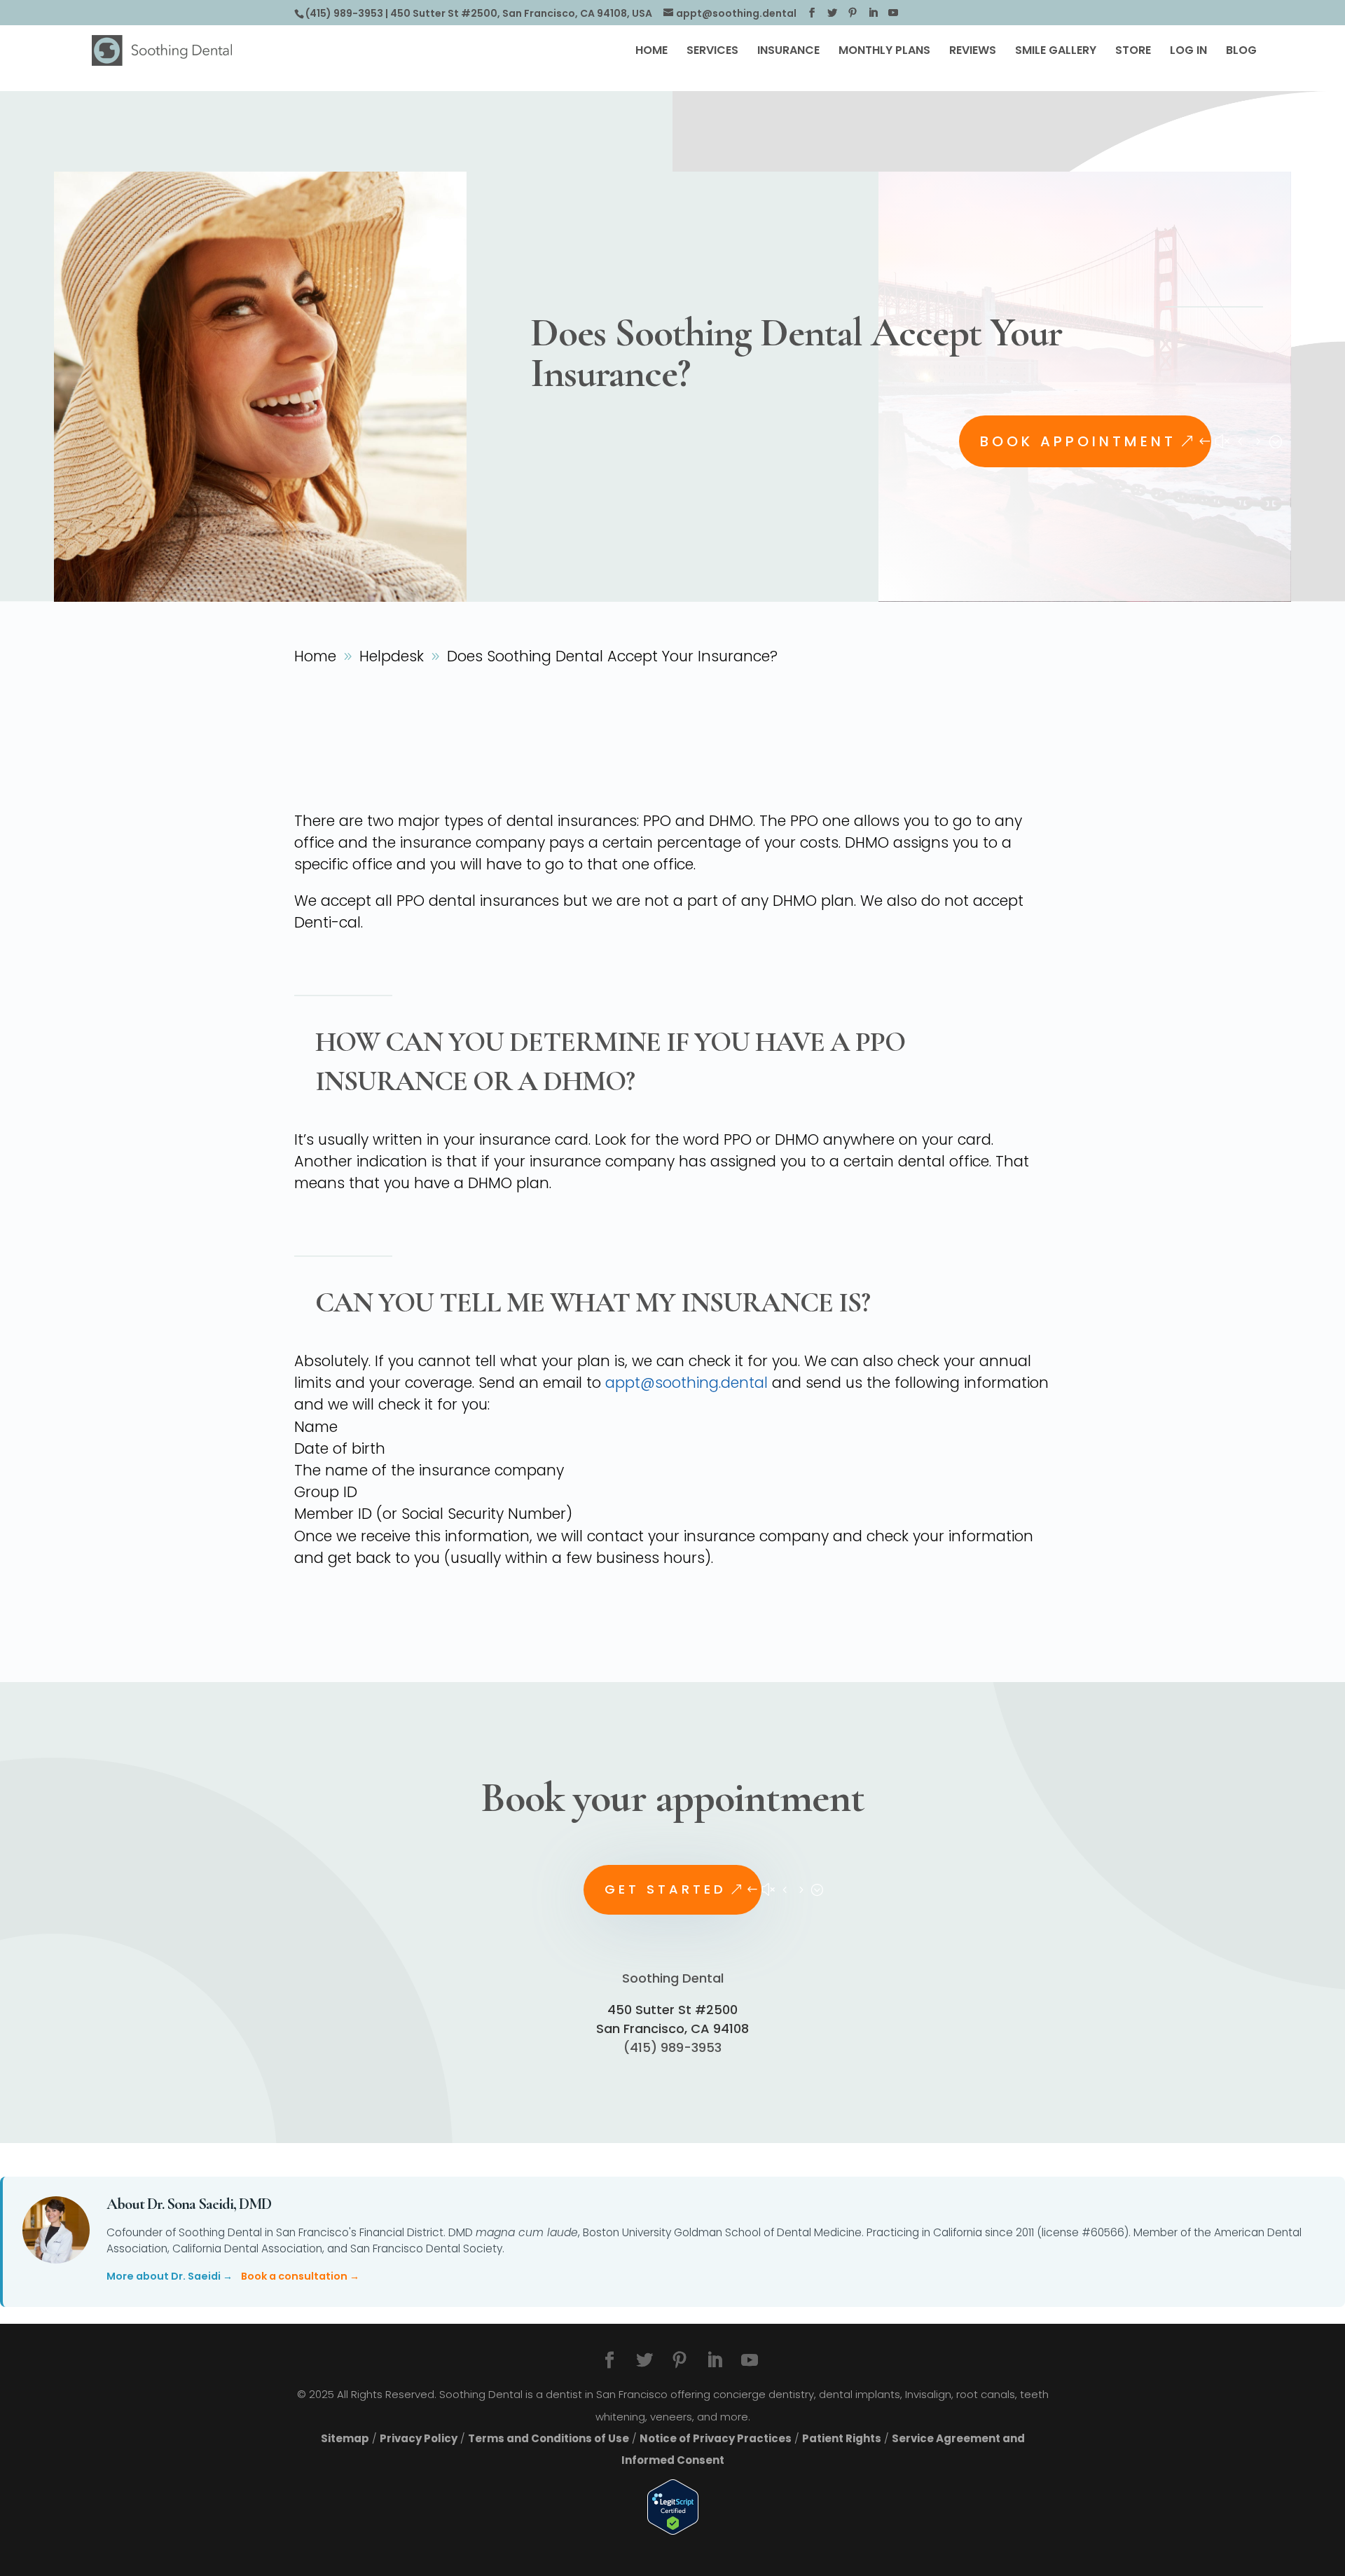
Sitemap (345, 2438)
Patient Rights (842, 2438)
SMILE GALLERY (1056, 52)
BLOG (1241, 52)
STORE (1133, 52)
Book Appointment (1078, 441)
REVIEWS (973, 52)
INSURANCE (788, 52)
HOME (651, 52)
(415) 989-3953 (344, 13)
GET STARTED (665, 1889)
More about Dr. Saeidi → (170, 2276)
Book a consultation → (300, 2276)
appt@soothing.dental (687, 1383)
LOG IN (1188, 52)
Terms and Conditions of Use (549, 2438)
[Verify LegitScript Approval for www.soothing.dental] (673, 2507)
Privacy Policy (419, 2438)
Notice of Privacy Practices (716, 2438)
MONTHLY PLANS (884, 52)
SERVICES (712, 52)
